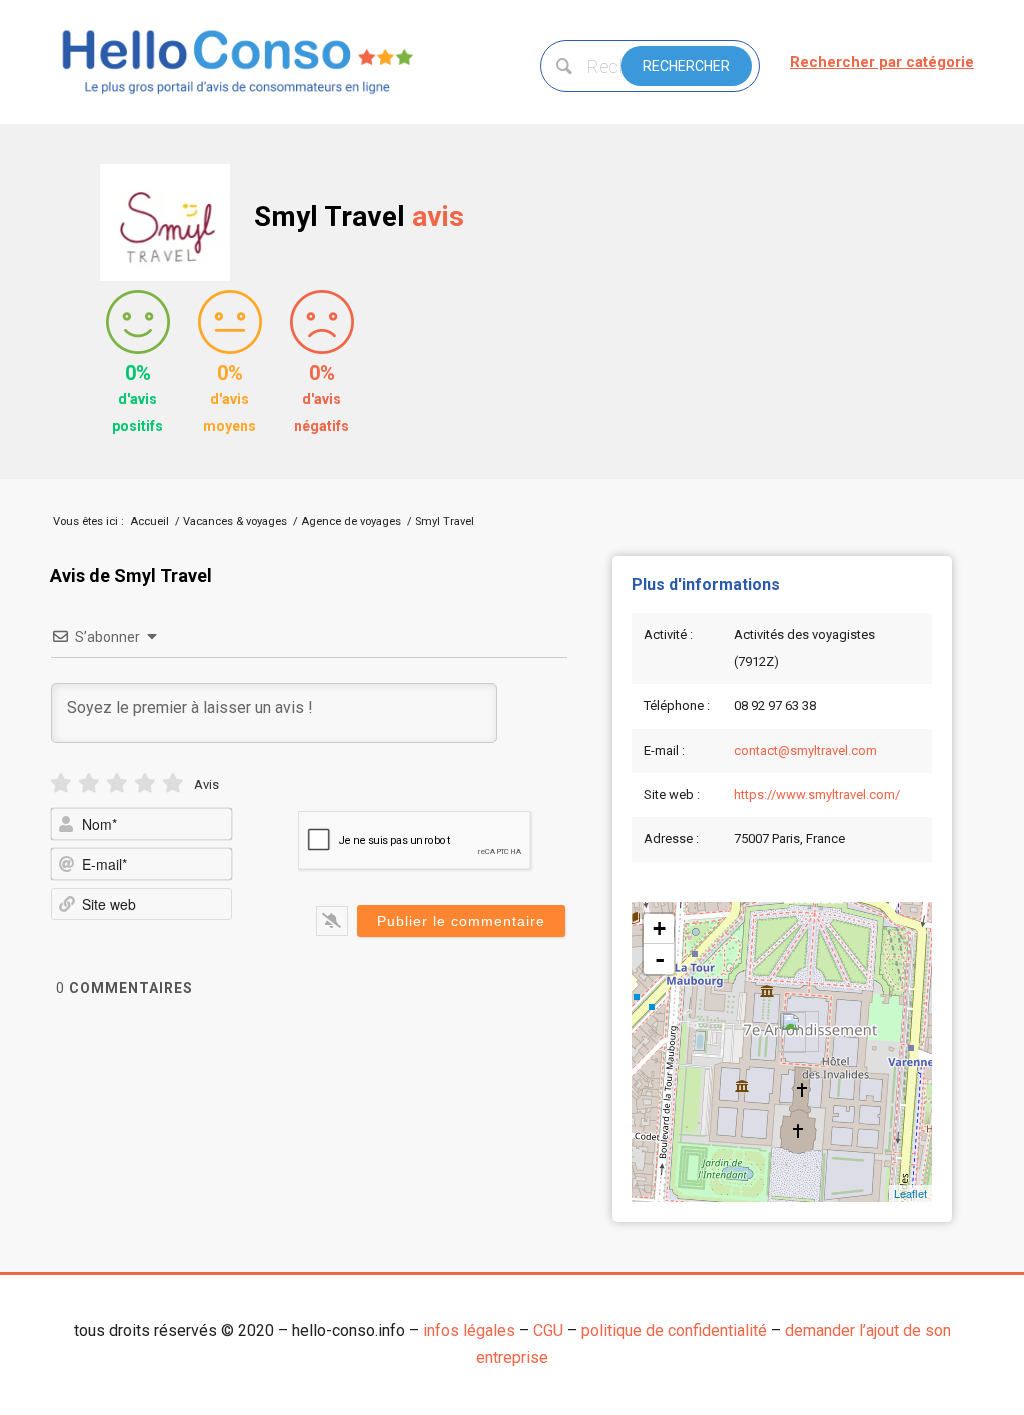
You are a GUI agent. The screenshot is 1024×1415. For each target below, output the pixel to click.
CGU (548, 1330)
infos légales (469, 1330)
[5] (173, 783)
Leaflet (910, 1193)
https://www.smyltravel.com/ (817, 794)
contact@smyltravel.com (805, 750)
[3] (117, 783)
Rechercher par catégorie (882, 62)
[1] (61, 783)
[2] (89, 783)
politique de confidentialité (674, 1330)
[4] (145, 783)
